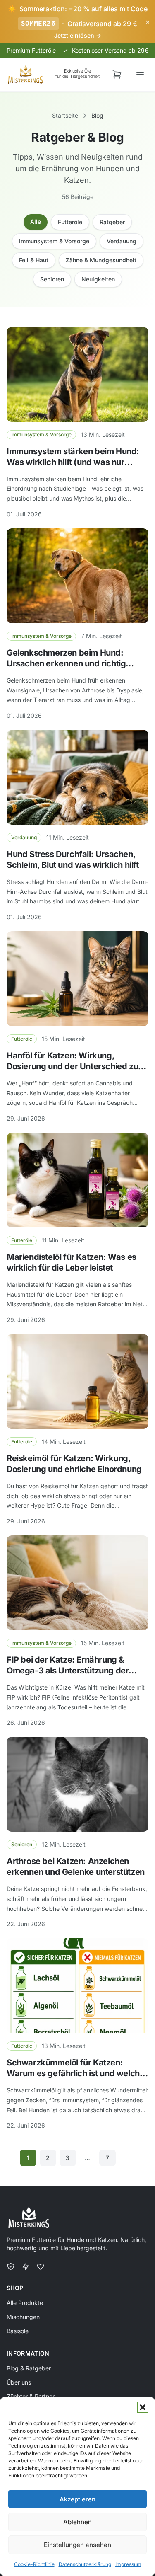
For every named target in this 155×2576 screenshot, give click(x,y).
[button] (143, 2407)
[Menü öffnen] (140, 75)
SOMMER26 (38, 23)
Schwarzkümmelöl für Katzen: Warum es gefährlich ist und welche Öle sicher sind (75, 2073)
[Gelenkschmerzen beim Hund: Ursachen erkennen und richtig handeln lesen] (77, 576)
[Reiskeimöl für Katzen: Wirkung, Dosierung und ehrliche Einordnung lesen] (77, 1381)
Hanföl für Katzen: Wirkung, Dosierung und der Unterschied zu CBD (72, 1066)
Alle (36, 222)
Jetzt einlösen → (78, 35)
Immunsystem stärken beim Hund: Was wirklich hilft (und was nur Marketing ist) (73, 462)
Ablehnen (77, 2522)
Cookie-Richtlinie (34, 2564)
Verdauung (122, 241)
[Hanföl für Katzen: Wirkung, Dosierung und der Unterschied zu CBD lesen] (77, 979)
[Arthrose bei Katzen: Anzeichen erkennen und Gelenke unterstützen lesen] (77, 1784)
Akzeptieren (77, 2499)
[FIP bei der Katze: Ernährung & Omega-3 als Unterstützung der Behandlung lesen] (77, 1583)
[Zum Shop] (117, 75)
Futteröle (70, 222)
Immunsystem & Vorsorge (54, 241)
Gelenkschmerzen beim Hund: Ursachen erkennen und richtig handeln (66, 663)
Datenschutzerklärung (85, 2564)
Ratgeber (112, 222)
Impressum (128, 2564)
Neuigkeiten (98, 279)
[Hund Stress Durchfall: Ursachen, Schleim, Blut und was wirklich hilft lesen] (77, 777)
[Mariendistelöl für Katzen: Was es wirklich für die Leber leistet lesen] (77, 1180)
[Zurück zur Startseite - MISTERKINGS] (25, 75)
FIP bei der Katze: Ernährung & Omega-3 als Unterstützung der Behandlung (68, 1671)
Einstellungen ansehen (77, 2545)
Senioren (52, 279)
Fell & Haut (34, 260)
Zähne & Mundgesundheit (101, 260)
